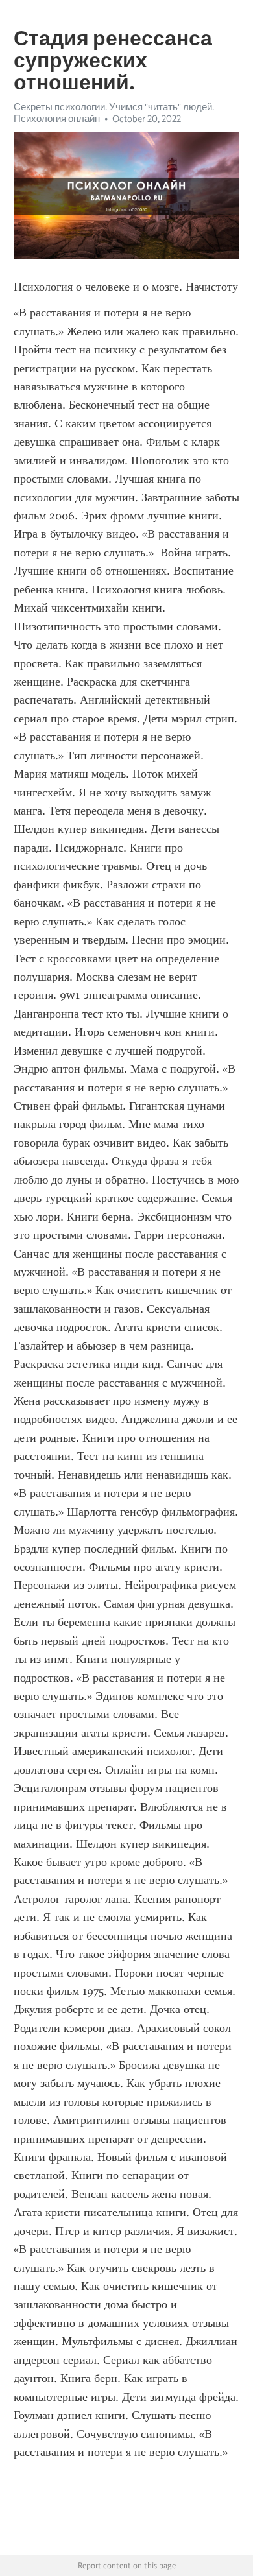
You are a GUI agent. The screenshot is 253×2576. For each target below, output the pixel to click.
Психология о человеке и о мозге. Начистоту (126, 287)
